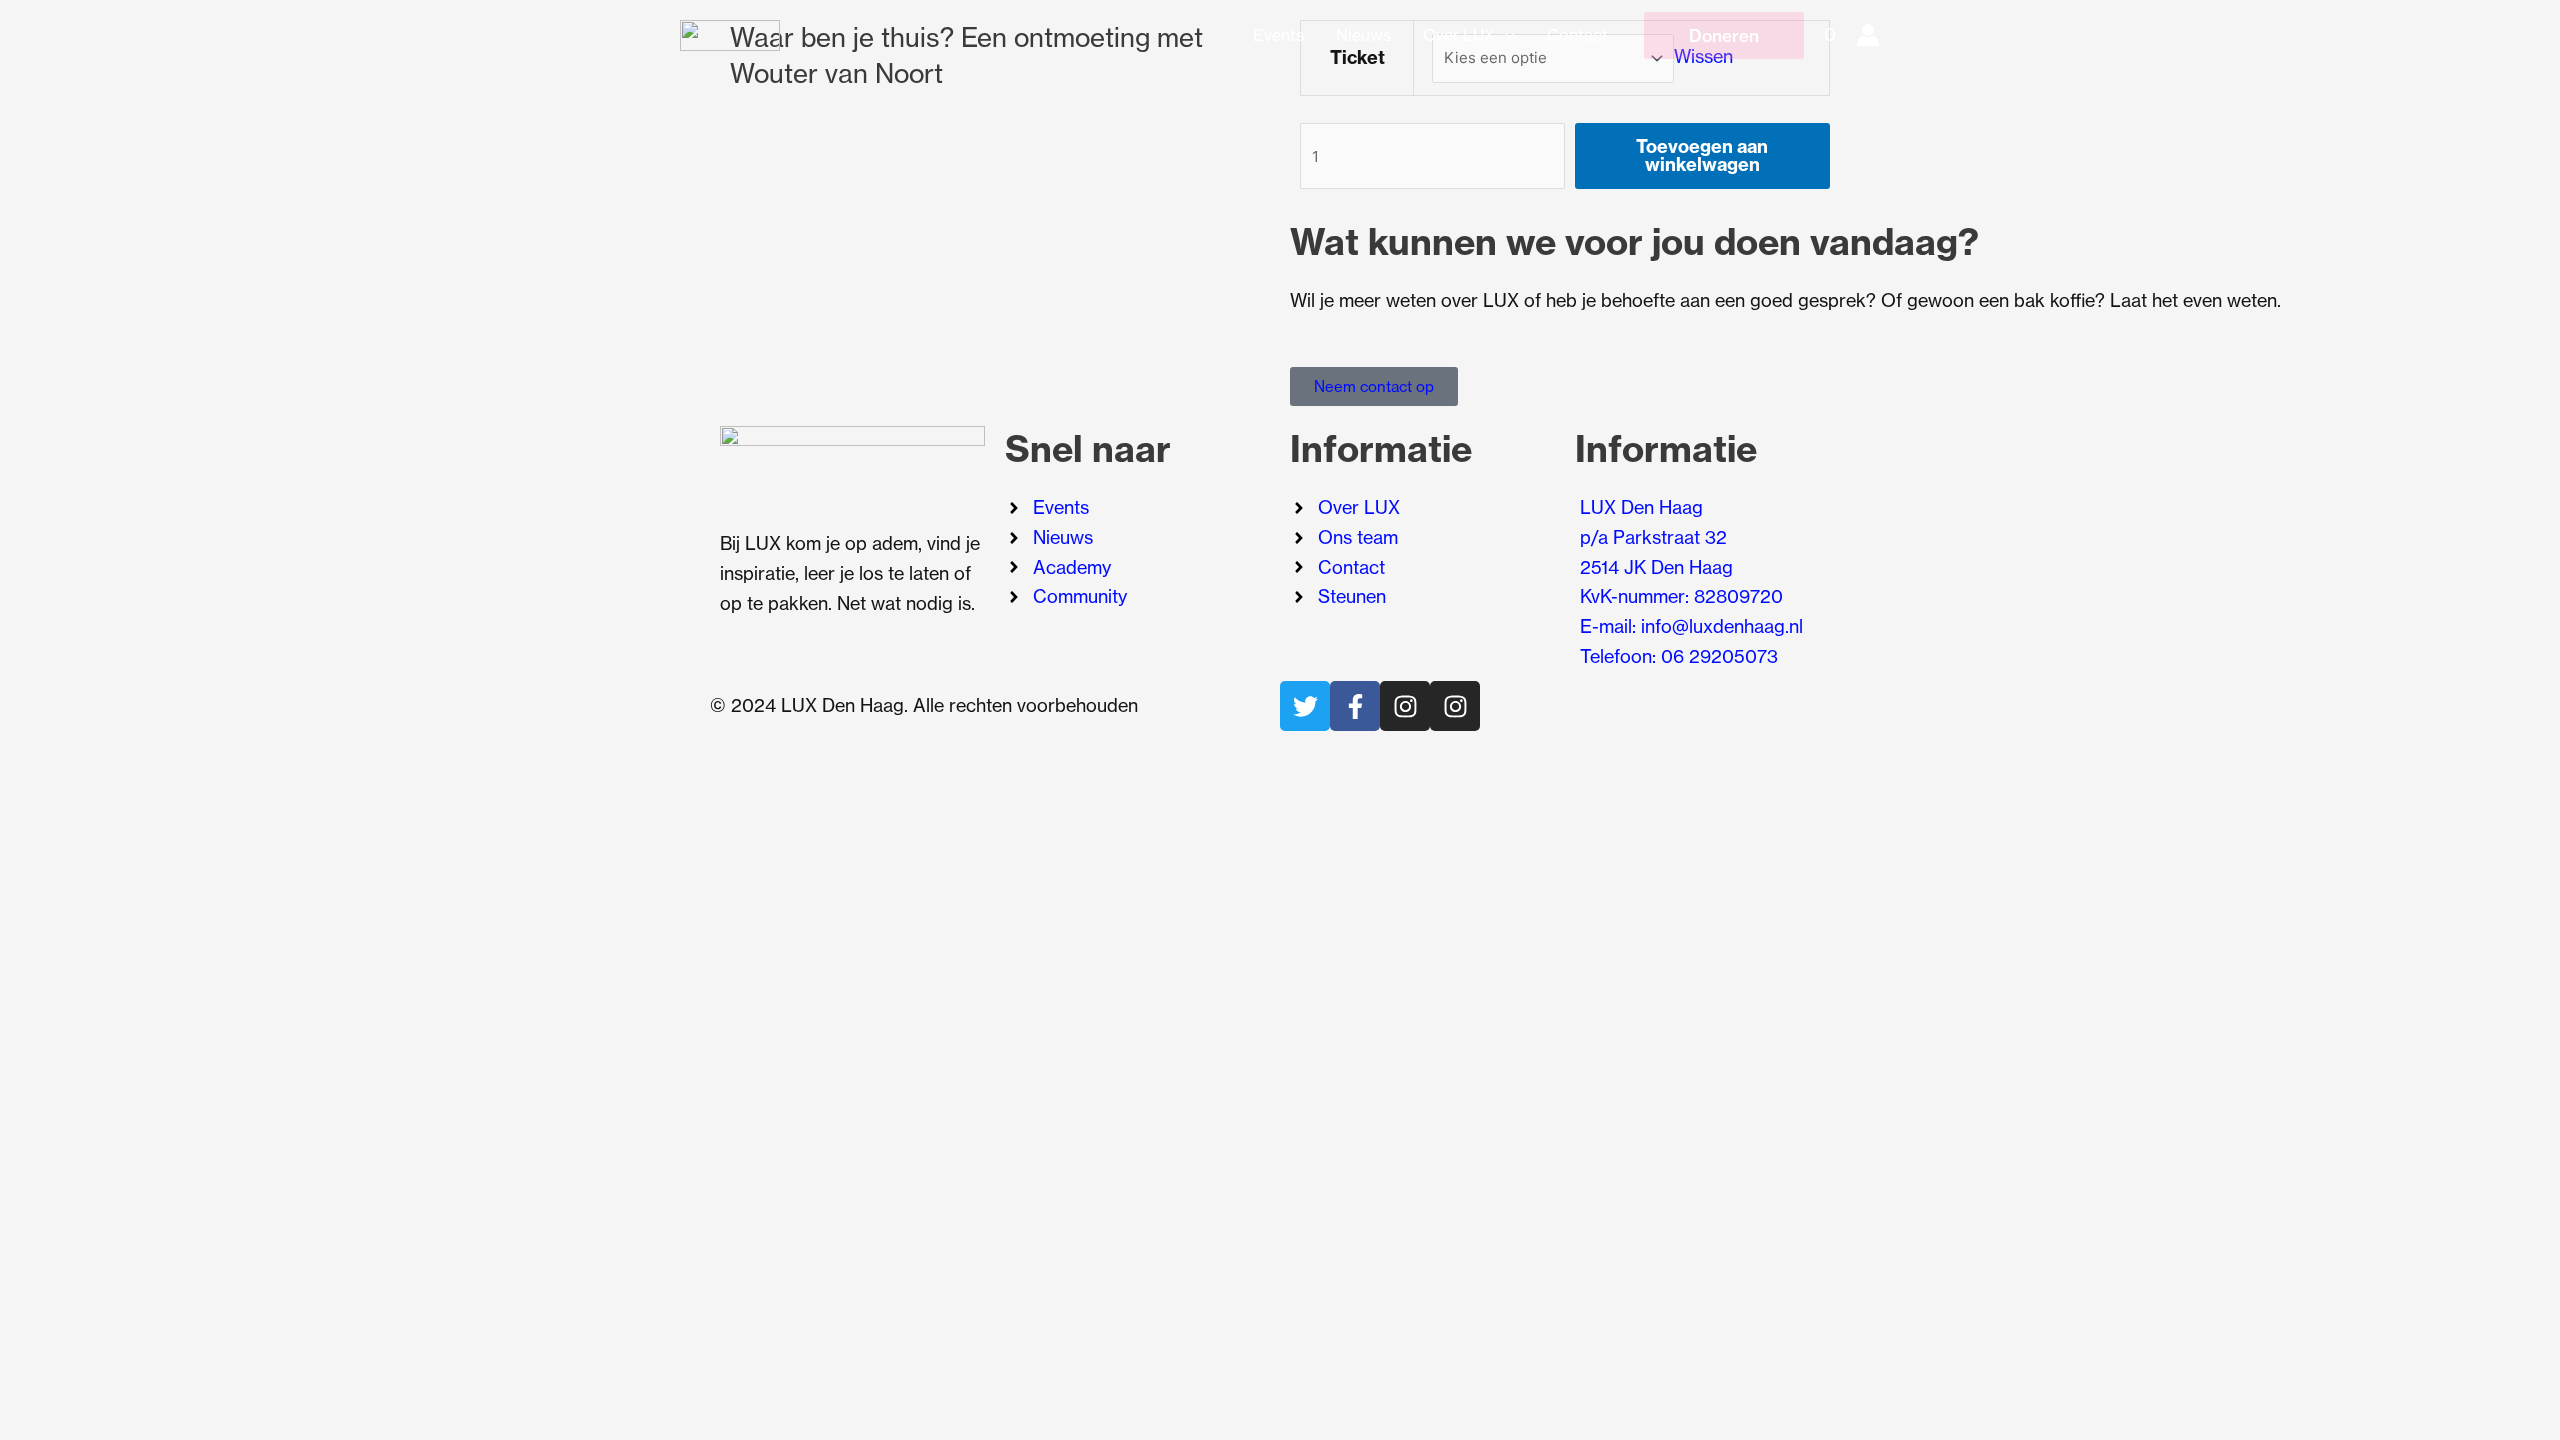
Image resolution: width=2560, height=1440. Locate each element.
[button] (1505, 35)
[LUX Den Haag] (730, 33)
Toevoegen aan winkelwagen (1702, 155)
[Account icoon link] (1868, 35)
